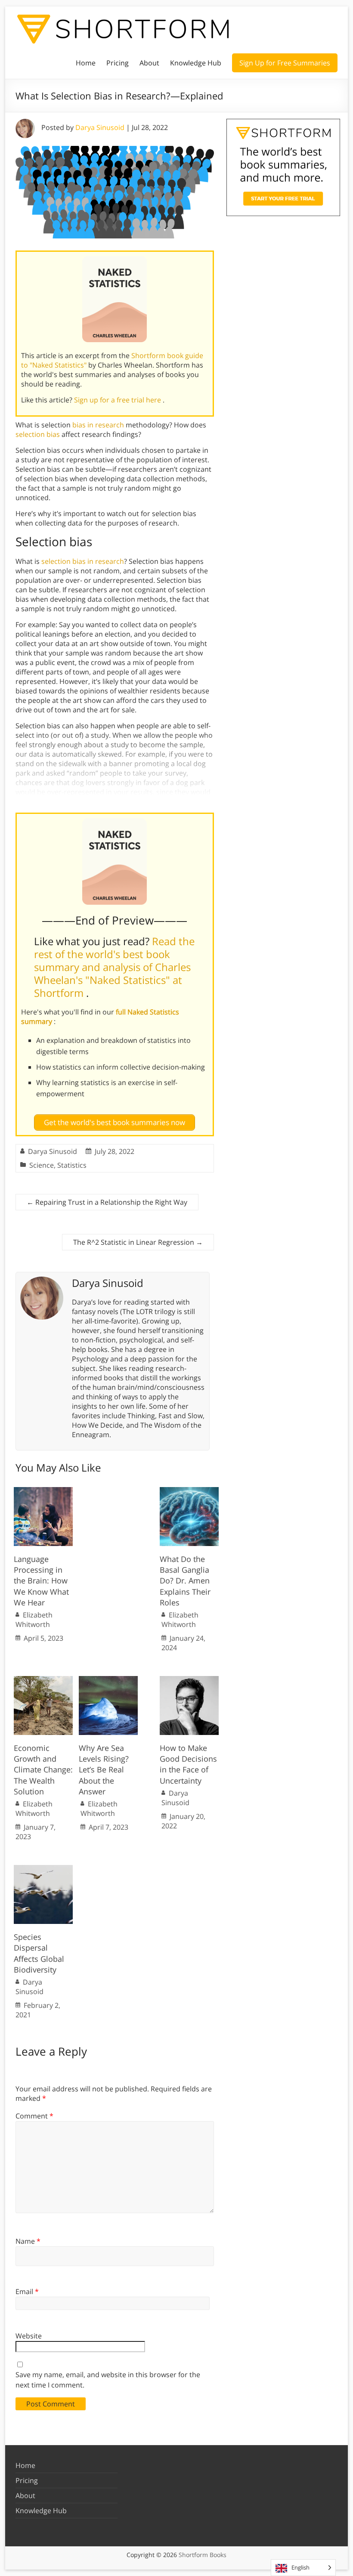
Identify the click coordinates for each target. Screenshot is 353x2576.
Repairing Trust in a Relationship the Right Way (107, 1202)
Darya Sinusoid (100, 127)
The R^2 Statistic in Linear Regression (138, 1242)
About (149, 63)
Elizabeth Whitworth (34, 1620)
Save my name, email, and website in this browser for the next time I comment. (108, 2380)
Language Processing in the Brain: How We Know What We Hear (41, 1581)
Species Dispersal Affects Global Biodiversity (39, 1953)
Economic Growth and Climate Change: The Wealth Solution (43, 1770)
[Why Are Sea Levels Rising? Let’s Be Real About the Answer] (108, 1680)
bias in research (98, 425)
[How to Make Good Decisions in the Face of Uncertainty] (189, 1680)
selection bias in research (83, 561)
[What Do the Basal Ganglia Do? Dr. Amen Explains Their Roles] (189, 1491)
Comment (34, 2116)
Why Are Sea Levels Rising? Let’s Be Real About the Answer (104, 1770)
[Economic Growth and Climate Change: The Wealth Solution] (43, 1680)
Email (27, 2291)
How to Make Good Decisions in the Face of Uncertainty (188, 1764)
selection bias (38, 434)
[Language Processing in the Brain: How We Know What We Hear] (43, 1491)
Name (28, 2241)
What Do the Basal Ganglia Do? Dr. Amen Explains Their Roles (185, 1581)
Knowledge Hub (196, 63)
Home (86, 63)
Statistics (72, 1165)
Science (42, 1165)
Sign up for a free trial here (118, 400)
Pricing (118, 63)
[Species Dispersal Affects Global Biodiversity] (43, 1869)
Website (29, 2336)
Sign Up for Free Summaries (285, 63)
